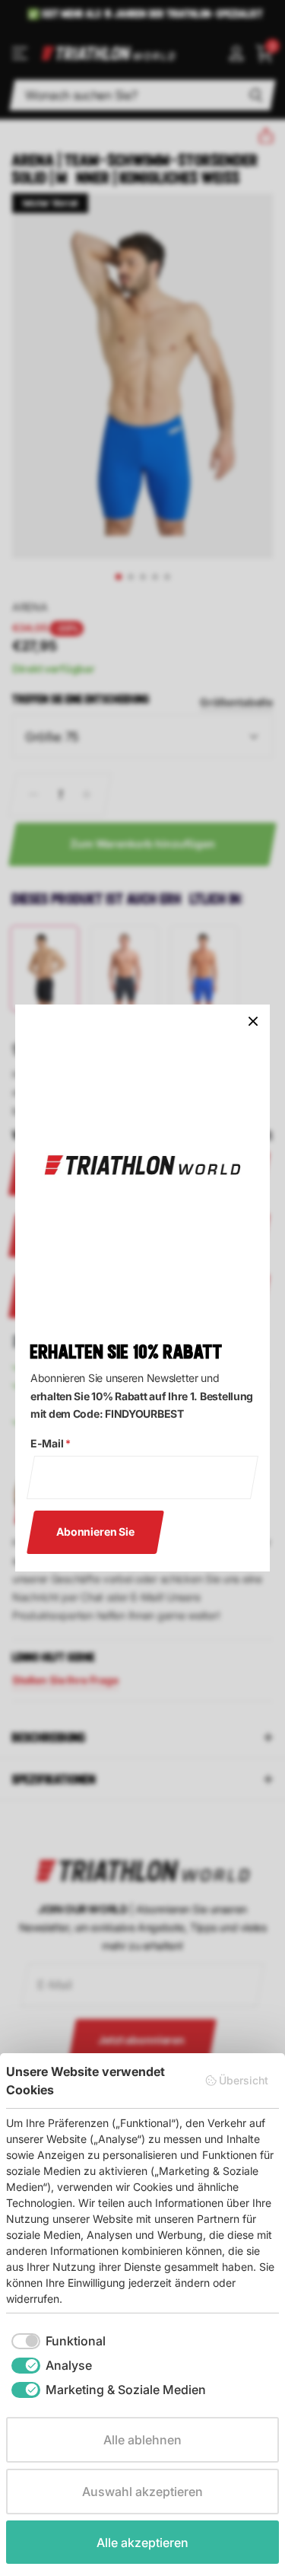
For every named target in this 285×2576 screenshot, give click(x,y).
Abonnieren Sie (95, 1531)
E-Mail (51, 1443)
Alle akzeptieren (142, 2543)
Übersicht (244, 2080)
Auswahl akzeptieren (142, 2492)
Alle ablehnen (142, 2440)
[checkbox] (59, 2341)
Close (253, 1021)
